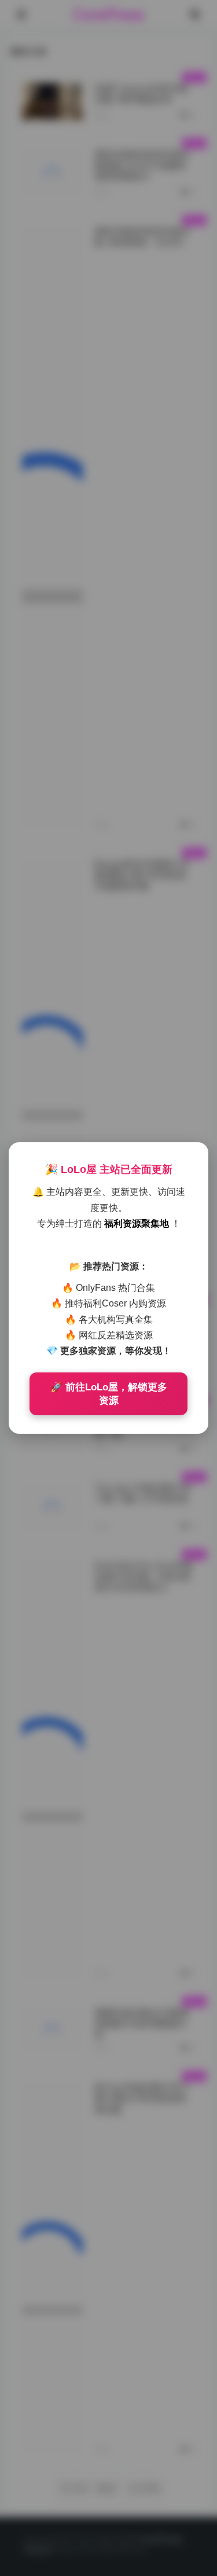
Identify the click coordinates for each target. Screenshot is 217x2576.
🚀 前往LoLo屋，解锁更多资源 (109, 1394)
